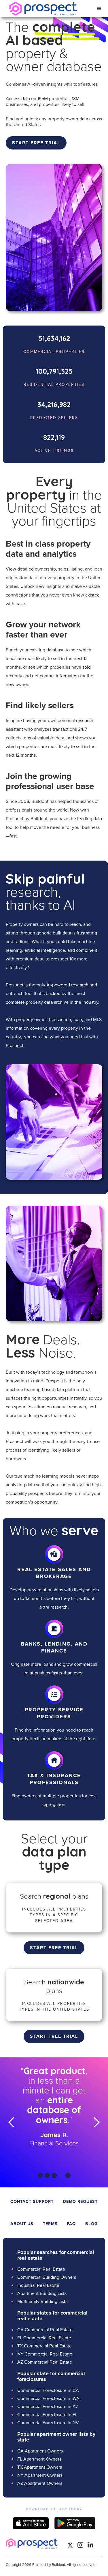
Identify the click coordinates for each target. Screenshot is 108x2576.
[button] (99, 9)
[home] (42, 9)
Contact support (32, 2201)
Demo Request (80, 2201)
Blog (91, 2224)
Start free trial (36, 143)
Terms (50, 2224)
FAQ (71, 2224)
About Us (22, 2224)
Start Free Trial (54, 1948)
